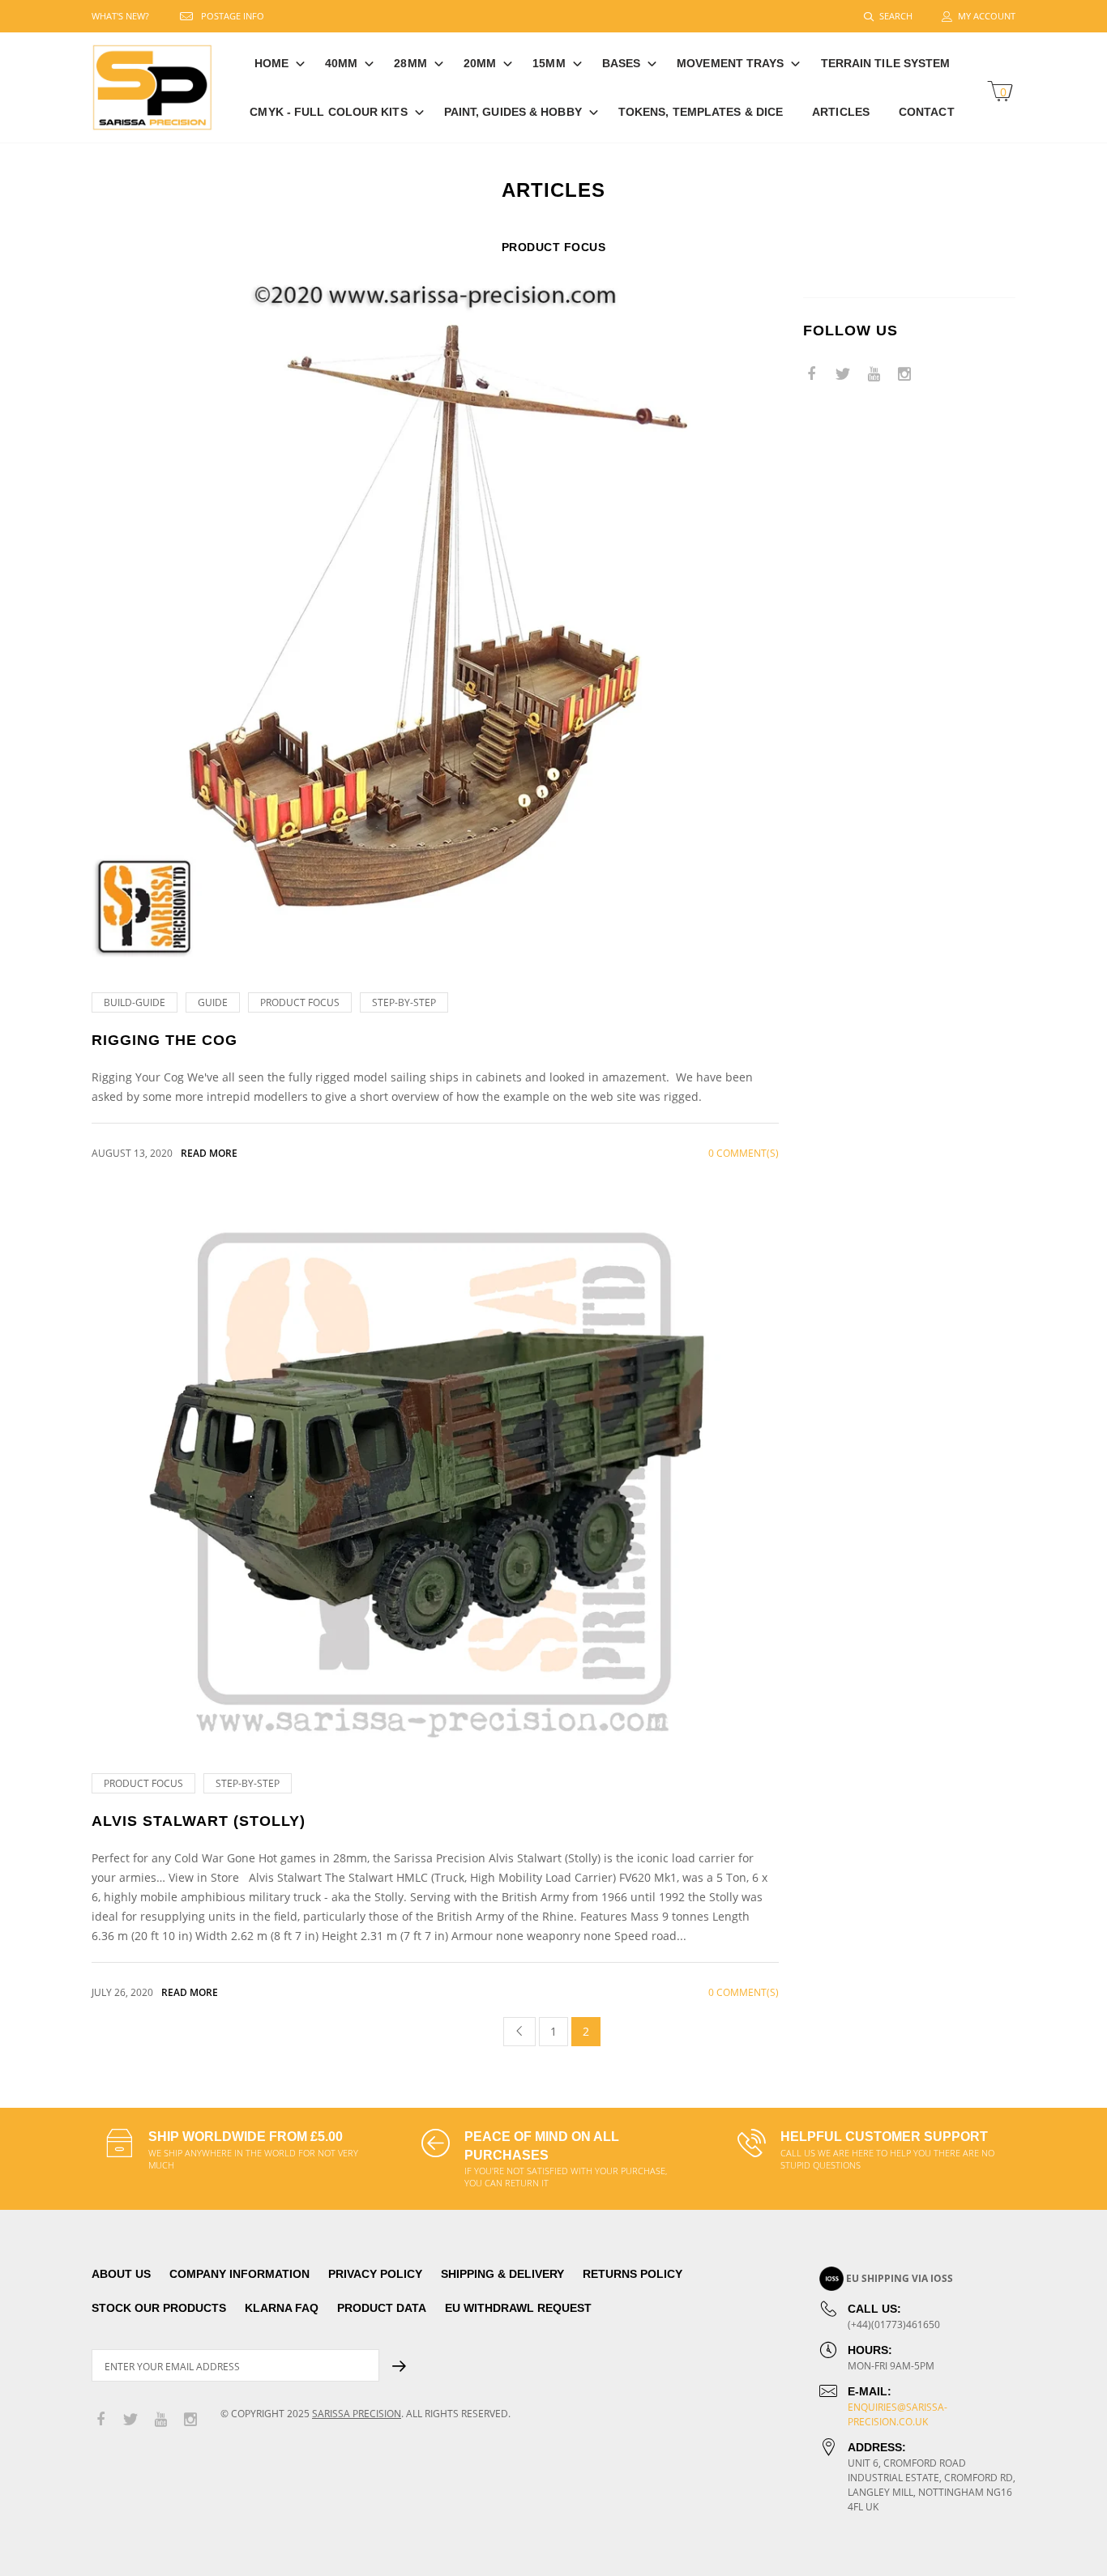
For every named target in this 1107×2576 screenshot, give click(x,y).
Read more (209, 1153)
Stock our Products (159, 2308)
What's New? (120, 16)
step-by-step (404, 1002)
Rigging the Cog (165, 1040)
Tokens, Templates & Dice (701, 112)
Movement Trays (730, 63)
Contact (927, 112)
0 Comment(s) (744, 1153)
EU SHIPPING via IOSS (900, 2278)
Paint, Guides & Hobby (513, 112)
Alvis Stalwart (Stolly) (199, 1821)
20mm (480, 63)
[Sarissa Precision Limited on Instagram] (904, 375)
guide (213, 1002)
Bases (622, 63)
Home (271, 63)
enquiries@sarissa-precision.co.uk (898, 2414)
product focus (300, 1002)
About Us (121, 2274)
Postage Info (233, 16)
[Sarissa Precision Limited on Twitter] (843, 375)
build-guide (135, 1002)
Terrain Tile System (886, 63)
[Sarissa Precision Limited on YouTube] (874, 375)
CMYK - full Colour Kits (328, 112)
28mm (410, 63)
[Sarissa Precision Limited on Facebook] (812, 375)
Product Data (382, 2308)
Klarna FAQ (282, 2308)
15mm (549, 63)
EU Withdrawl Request (518, 2308)
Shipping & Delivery (502, 2274)
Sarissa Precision (357, 2414)
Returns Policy (633, 2274)
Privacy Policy (375, 2274)
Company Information (239, 2274)
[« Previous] (519, 2032)
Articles (841, 112)
